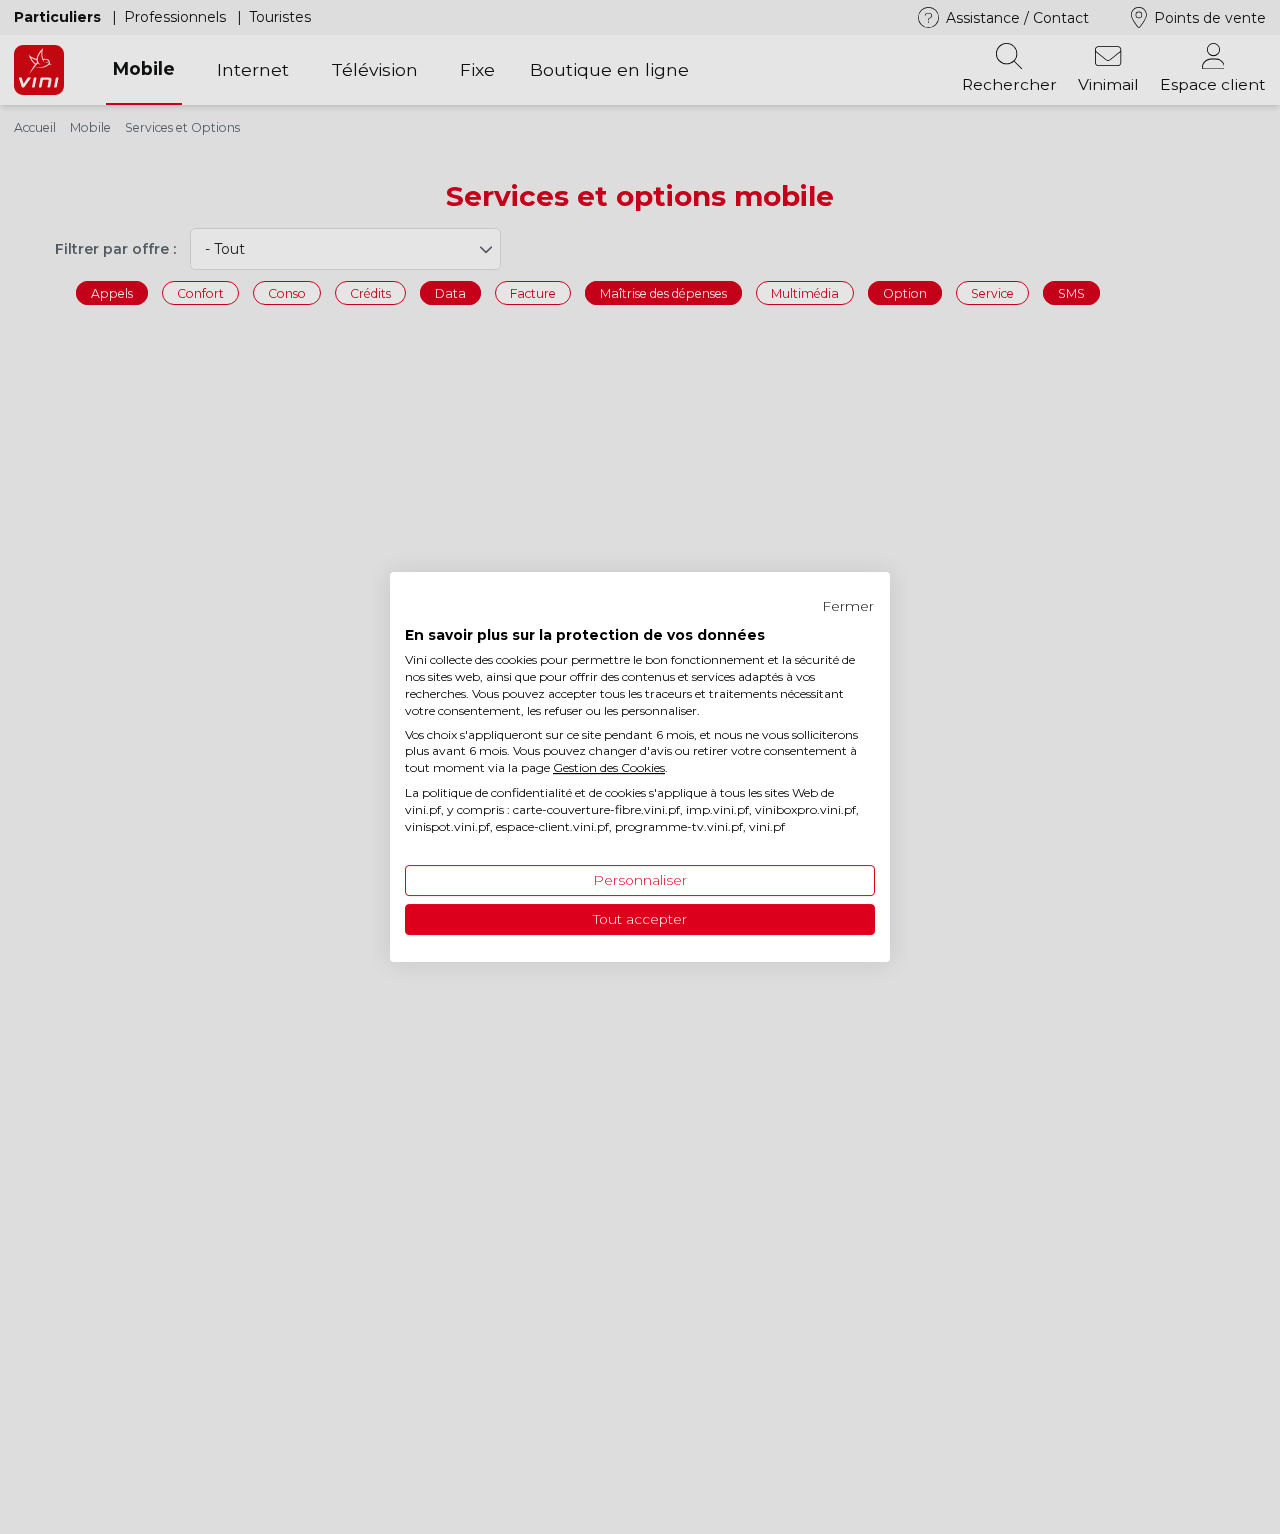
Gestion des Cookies (609, 767)
